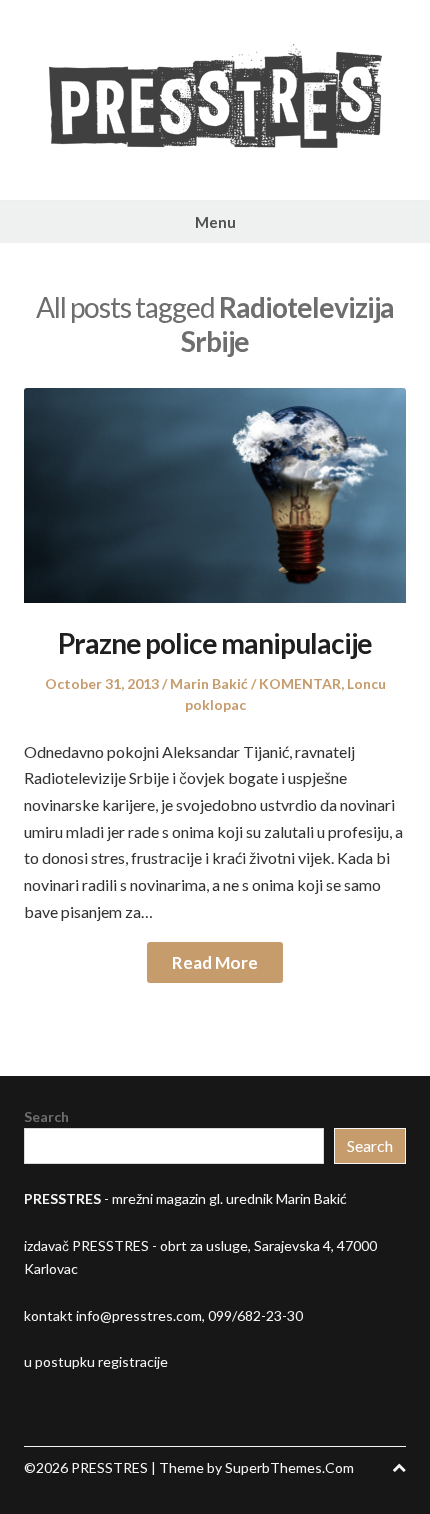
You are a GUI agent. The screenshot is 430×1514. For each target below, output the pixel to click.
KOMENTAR (300, 683)
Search (46, 1116)
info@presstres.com (139, 1315)
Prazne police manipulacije (215, 643)
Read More (215, 962)
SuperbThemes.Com (289, 1467)
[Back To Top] (399, 1467)
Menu (215, 222)
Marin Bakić (209, 683)
